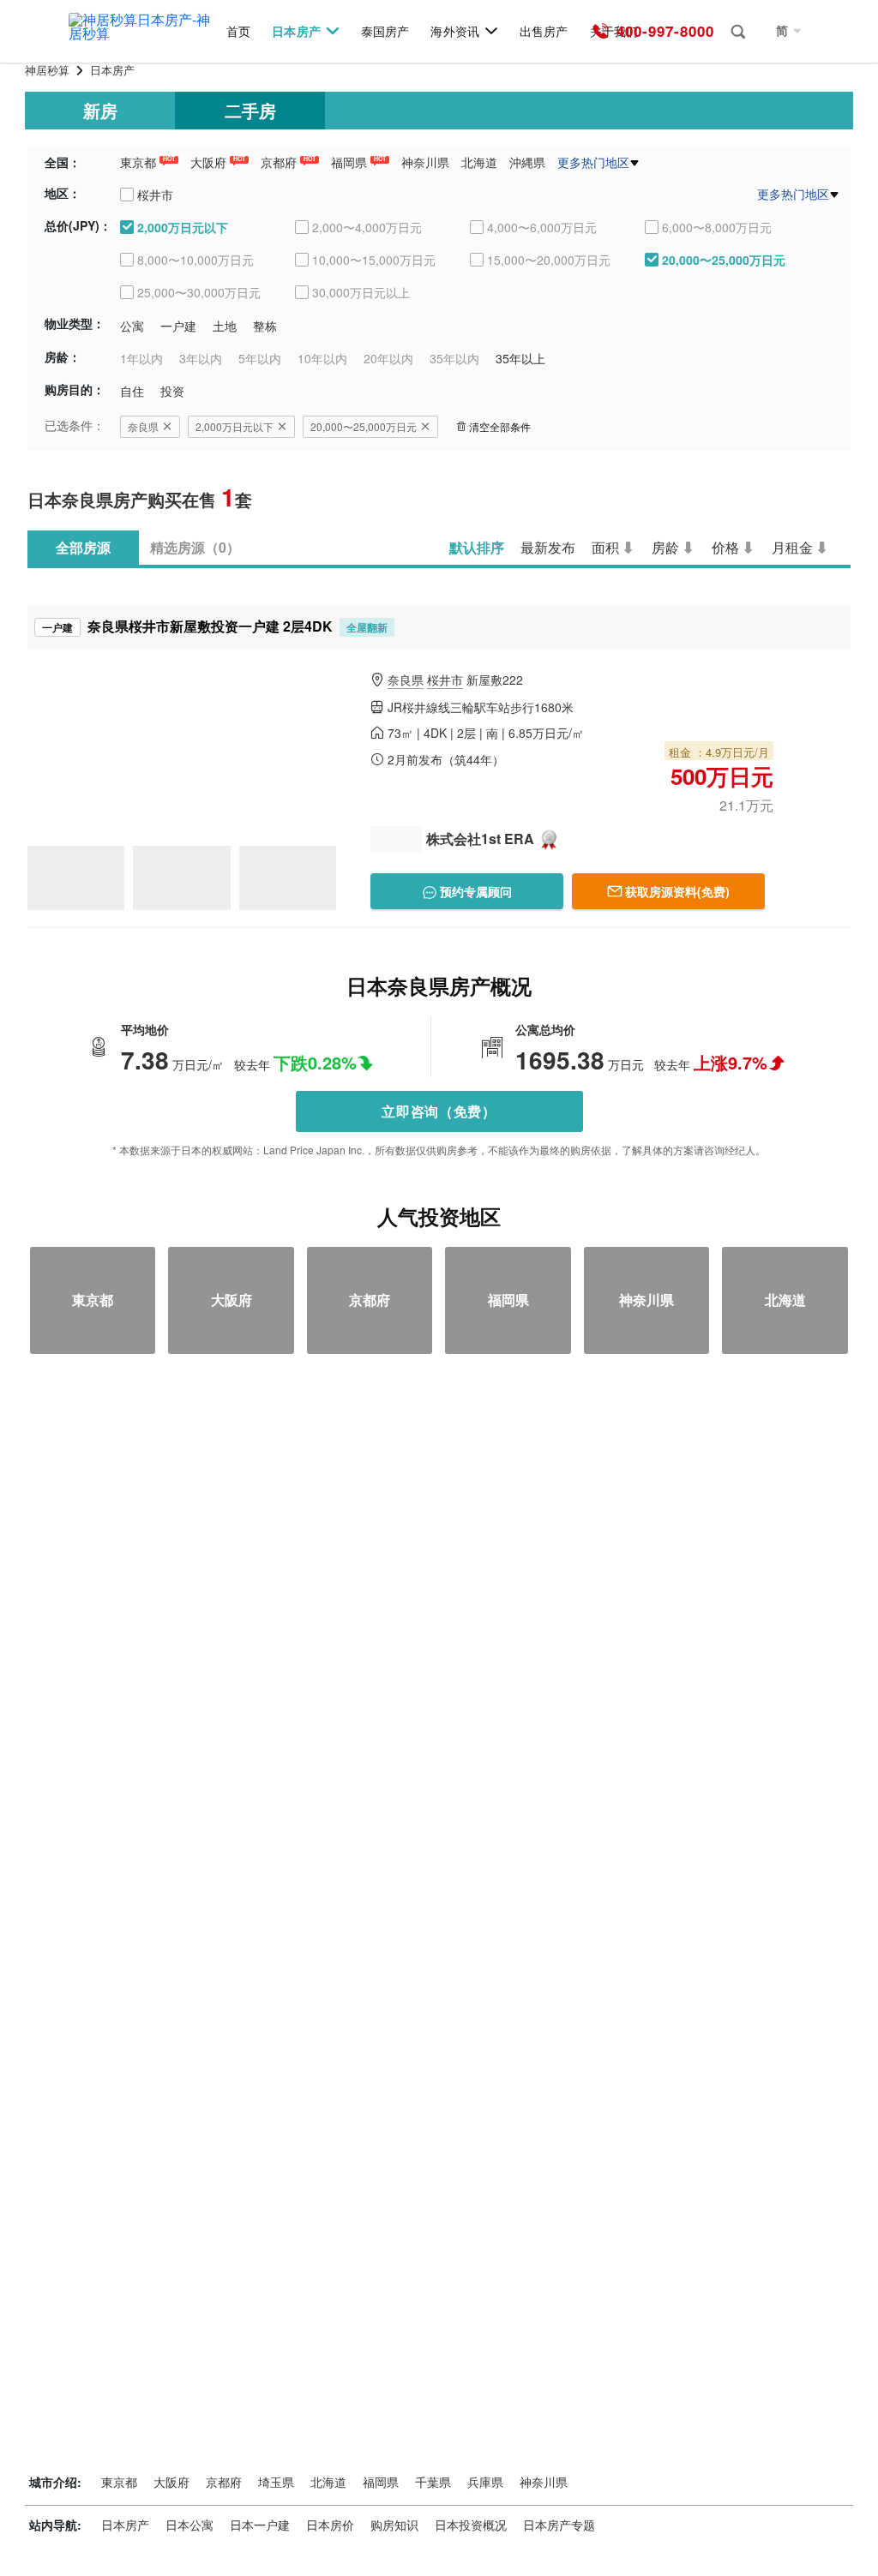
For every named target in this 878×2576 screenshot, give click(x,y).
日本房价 (330, 2525)
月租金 (792, 547)
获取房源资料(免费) (677, 891)
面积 (605, 547)
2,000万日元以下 (235, 426)
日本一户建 (260, 2525)
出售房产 (544, 31)
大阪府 (208, 162)
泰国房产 (385, 31)
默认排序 (477, 547)
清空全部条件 (500, 426)
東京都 (138, 162)
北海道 (479, 162)
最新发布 (548, 547)
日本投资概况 (471, 2525)
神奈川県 (425, 162)
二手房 (250, 110)
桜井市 (445, 680)
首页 (238, 31)
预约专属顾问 (474, 891)
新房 (100, 110)
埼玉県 (276, 2482)
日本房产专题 (559, 2525)
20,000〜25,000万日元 (364, 426)
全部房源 (83, 547)
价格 (725, 547)
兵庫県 (485, 2482)
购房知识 (394, 2525)
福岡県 (349, 162)
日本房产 (296, 31)
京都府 (279, 162)
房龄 (665, 547)
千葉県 (433, 2482)
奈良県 (143, 426)
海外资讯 (454, 31)
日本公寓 (189, 2525)
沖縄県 (527, 162)
